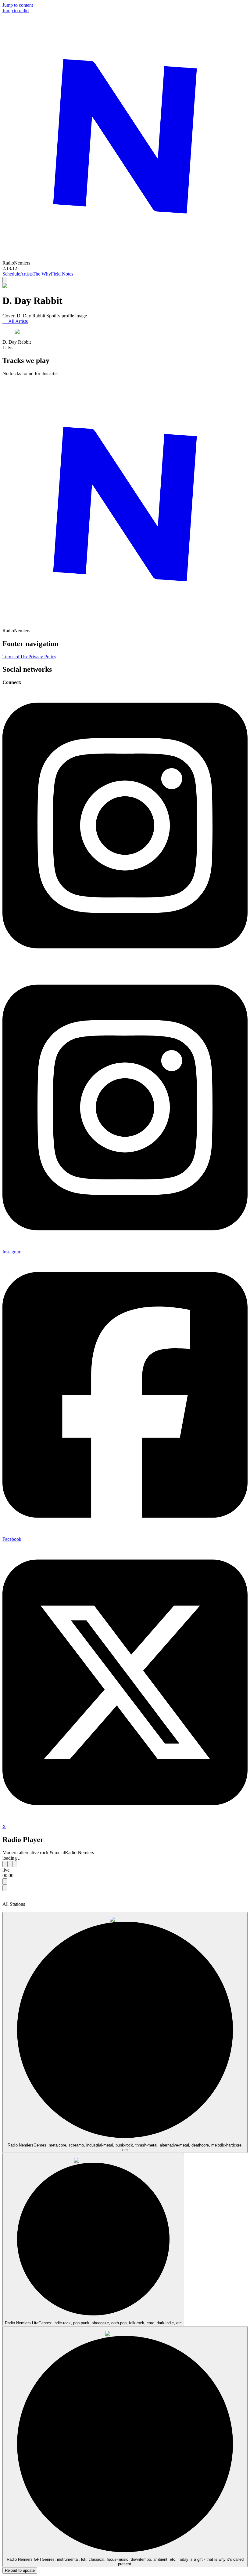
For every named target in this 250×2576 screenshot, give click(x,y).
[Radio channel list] (5, 1882)
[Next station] (15, 1864)
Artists (26, 274)
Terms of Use (15, 657)
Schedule (11, 274)
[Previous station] (5, 1864)
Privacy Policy (42, 657)
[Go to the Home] (125, 257)
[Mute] (5, 1888)
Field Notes (62, 274)
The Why (42, 274)
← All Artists (15, 321)
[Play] (10, 1864)
